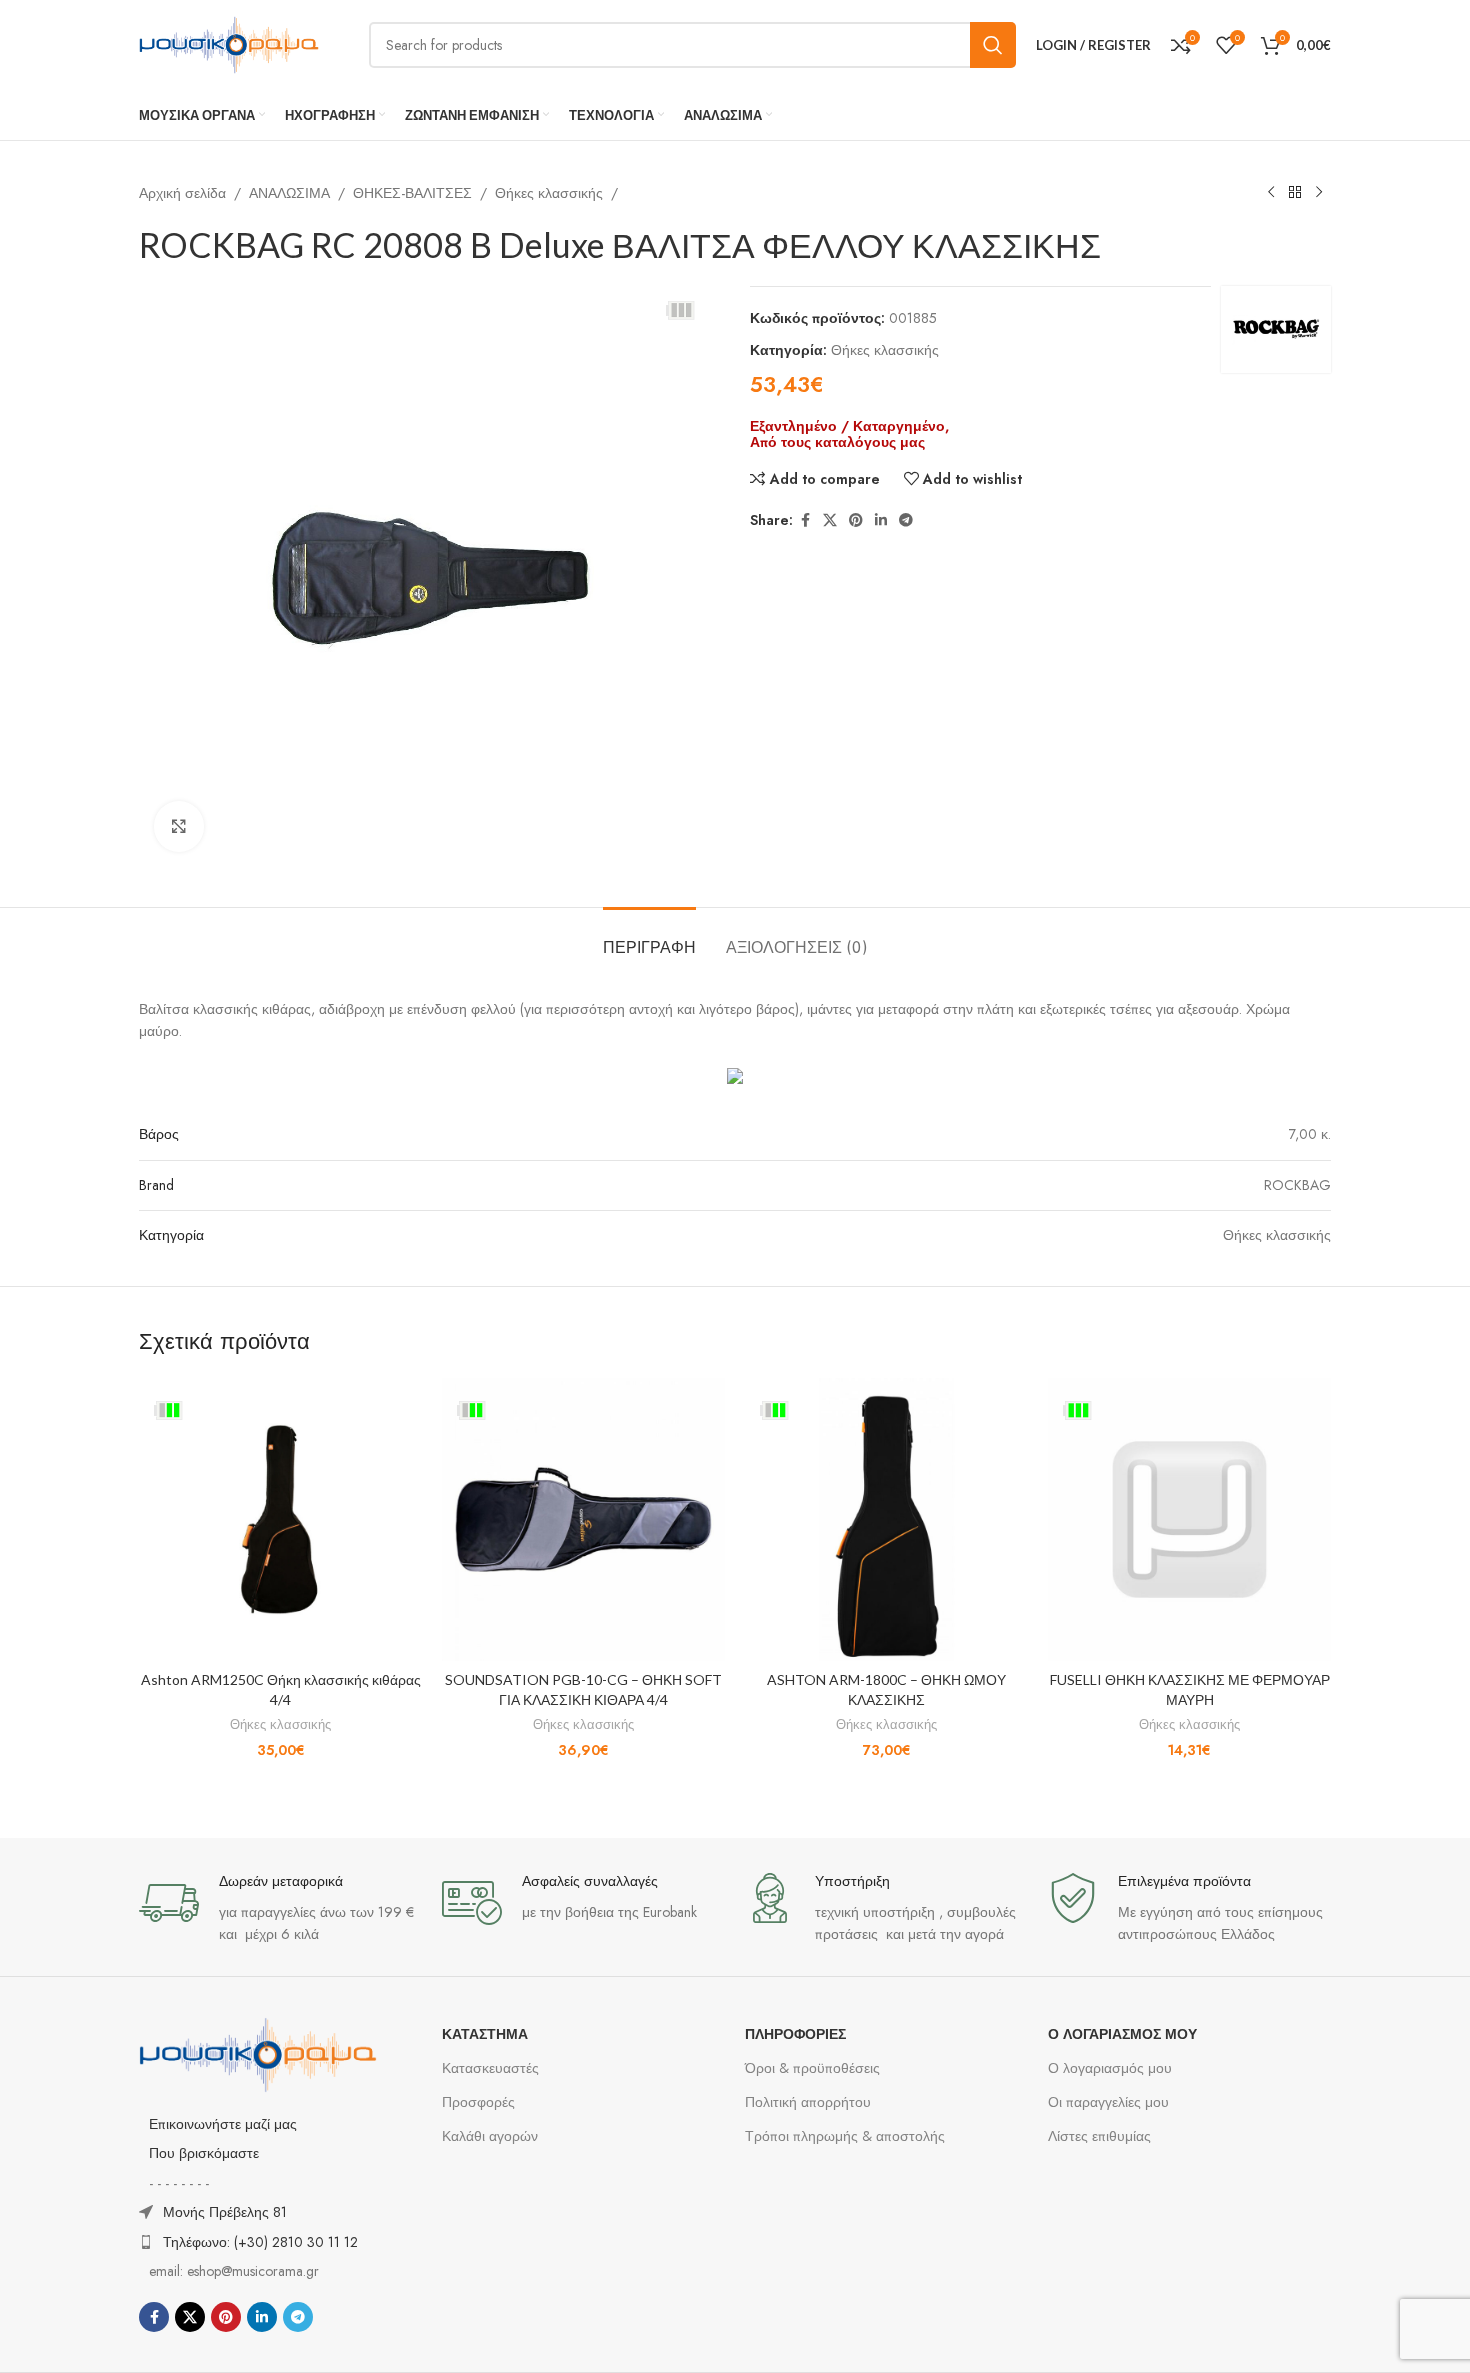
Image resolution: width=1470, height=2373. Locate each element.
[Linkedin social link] (881, 520)
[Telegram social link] (906, 520)
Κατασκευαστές (490, 2068)
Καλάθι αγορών (490, 2136)
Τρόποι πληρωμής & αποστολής (845, 2136)
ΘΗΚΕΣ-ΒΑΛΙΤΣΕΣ (412, 193)
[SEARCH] (993, 45)
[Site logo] (229, 43)
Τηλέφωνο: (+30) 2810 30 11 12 (260, 2242)
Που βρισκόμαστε (204, 2153)
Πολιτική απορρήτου (808, 2102)
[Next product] (1319, 193)
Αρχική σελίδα (182, 193)
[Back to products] (1295, 193)
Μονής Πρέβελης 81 (225, 2212)
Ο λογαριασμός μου (1110, 2068)
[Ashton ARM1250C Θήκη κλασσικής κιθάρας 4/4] (280, 1519)
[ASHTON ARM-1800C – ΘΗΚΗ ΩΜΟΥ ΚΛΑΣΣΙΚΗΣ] (886, 1519)
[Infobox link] (280, 1909)
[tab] (649, 937)
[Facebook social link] (805, 520)
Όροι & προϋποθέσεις (812, 2068)
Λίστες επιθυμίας (1099, 2136)
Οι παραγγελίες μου (1108, 2102)
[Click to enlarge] (179, 826)
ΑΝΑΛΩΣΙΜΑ (289, 193)
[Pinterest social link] (856, 520)
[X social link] (830, 520)
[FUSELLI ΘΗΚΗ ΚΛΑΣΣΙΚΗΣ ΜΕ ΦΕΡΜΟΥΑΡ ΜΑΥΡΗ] (1189, 1519)
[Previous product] (1271, 193)
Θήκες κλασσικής (549, 193)
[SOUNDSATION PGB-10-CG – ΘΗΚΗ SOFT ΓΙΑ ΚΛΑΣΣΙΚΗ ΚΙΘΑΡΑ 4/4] (583, 1519)
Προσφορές (478, 2102)
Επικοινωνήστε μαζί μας (223, 2124)
